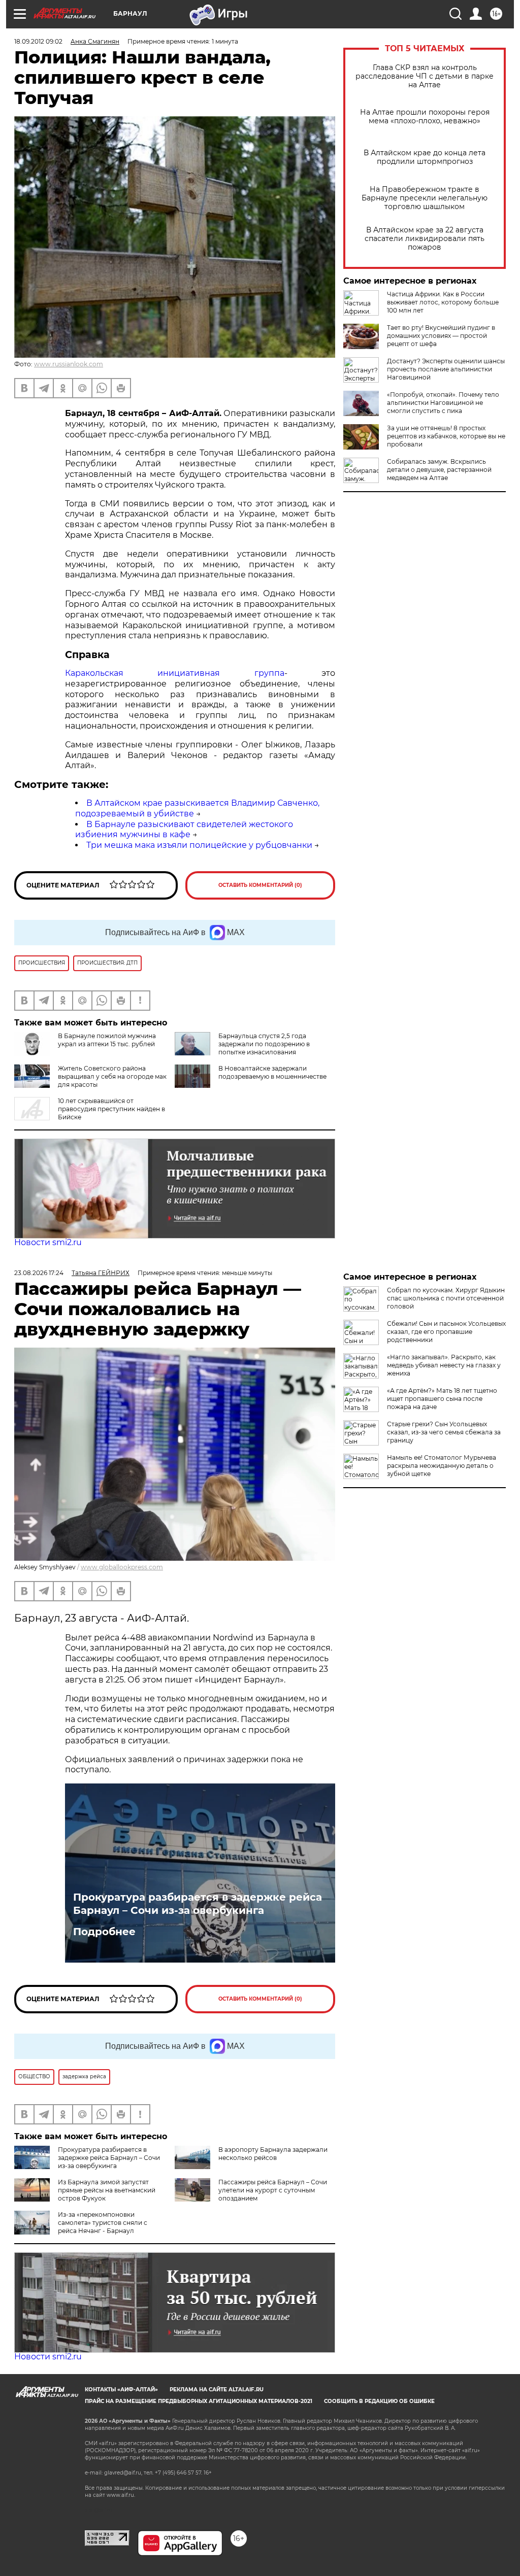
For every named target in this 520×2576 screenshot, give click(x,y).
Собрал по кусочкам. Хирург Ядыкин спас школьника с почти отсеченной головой (446, 1298)
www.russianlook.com (69, 364)
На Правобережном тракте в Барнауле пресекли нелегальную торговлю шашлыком (425, 198)
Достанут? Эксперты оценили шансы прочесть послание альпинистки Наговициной (446, 369)
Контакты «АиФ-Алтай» (121, 2390)
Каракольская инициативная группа (175, 673)
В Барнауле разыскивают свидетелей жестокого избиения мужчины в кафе (184, 830)
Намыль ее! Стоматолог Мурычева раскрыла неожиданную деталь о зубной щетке (442, 1466)
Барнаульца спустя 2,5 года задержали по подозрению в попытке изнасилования (264, 1044)
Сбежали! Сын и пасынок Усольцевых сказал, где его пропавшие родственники (446, 1332)
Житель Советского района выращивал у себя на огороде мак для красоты (112, 1076)
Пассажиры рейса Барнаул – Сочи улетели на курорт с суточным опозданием (273, 2190)
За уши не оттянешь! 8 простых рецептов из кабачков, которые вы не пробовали (446, 436)
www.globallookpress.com (122, 1567)
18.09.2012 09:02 (38, 41)
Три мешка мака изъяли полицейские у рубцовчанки (199, 845)
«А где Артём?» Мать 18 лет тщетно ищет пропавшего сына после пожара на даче (442, 1399)
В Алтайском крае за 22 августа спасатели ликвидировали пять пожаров (425, 239)
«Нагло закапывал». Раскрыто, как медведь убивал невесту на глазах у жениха (444, 1365)
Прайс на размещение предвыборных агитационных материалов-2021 (199, 2401)
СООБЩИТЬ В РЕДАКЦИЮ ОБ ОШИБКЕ (379, 2401)
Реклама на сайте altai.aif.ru (217, 2390)
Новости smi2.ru (48, 1242)
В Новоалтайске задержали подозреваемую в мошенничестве (272, 1072)
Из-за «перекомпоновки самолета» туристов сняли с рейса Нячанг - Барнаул (103, 2223)
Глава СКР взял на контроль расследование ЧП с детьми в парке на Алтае (425, 76)
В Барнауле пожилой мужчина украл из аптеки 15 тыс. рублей (107, 1040)
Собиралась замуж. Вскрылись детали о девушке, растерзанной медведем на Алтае (439, 470)
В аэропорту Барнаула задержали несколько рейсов (273, 2154)
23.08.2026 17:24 (39, 1273)
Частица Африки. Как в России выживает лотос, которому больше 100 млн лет (443, 302)
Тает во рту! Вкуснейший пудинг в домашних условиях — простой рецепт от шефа (441, 336)
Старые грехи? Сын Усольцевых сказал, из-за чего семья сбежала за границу (444, 1432)
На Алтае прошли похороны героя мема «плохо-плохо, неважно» (425, 117)
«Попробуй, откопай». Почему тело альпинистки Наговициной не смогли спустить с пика (443, 403)
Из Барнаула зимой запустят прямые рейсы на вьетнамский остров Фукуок (107, 2190)
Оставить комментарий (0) (260, 885)
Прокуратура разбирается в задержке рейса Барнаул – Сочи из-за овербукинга (198, 1904)
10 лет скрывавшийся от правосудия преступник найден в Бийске (111, 1109)
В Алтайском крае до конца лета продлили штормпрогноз (425, 157)
